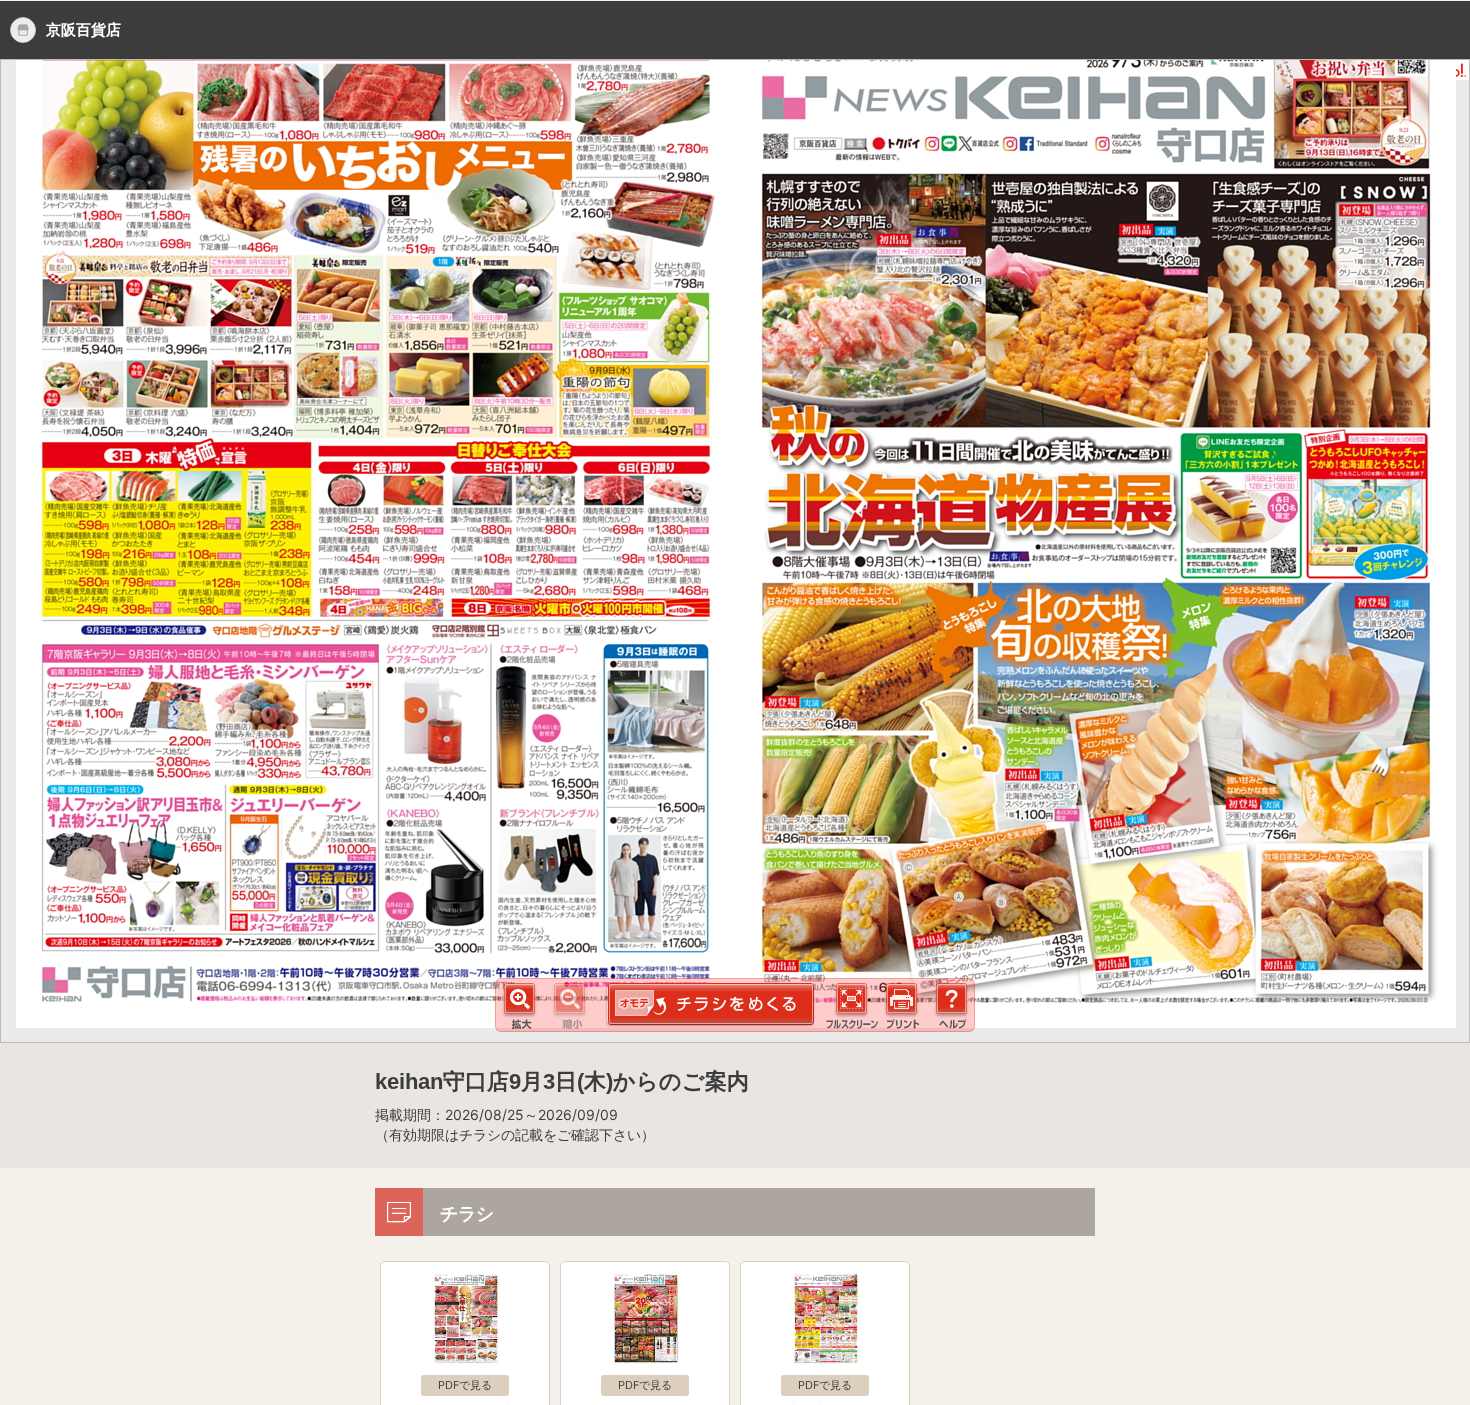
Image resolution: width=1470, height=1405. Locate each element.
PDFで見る (465, 1385)
